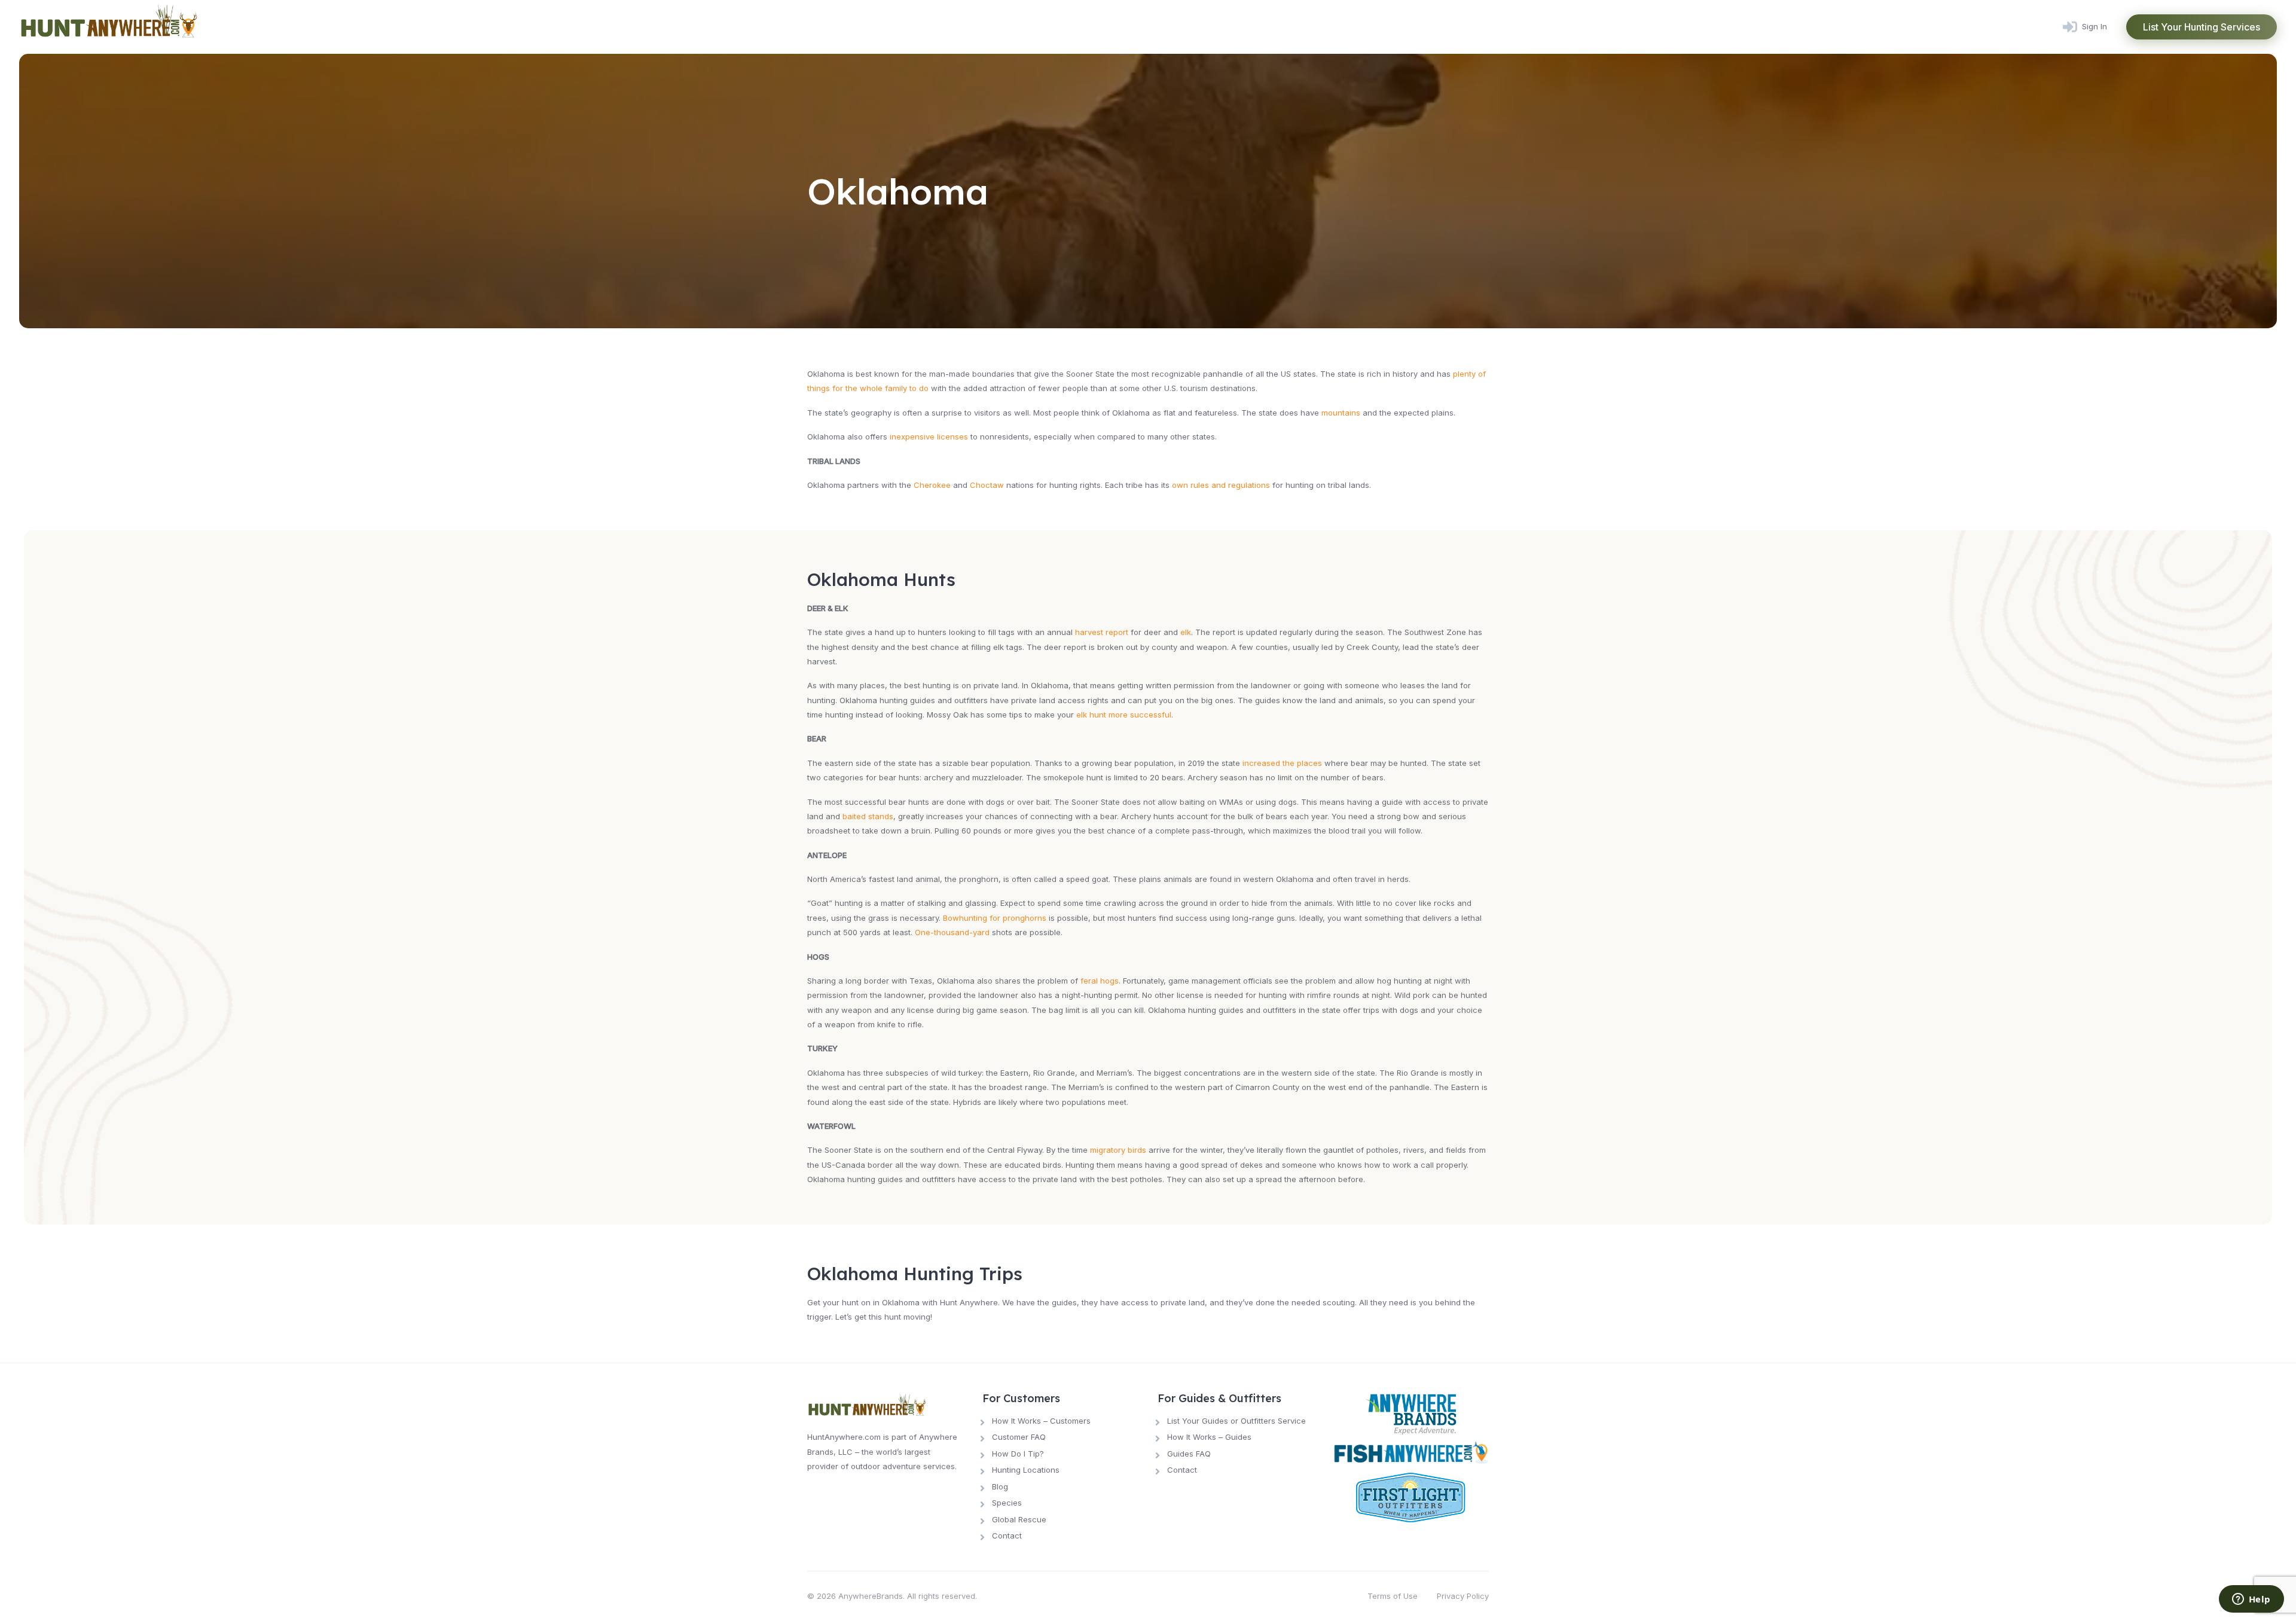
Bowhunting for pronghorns (995, 918)
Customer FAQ (1019, 1437)
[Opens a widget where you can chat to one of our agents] (2251, 1600)
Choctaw (987, 485)
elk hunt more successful (1124, 715)
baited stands (868, 816)
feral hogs (1100, 981)
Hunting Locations (1026, 1470)
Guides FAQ (1189, 1454)
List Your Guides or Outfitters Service (1236, 1421)
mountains (1341, 413)
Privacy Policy (1463, 1596)
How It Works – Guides (1209, 1437)
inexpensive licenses (929, 436)
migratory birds (1118, 1150)
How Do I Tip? (1018, 1454)
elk (1186, 632)
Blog (1000, 1486)
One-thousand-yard (952, 932)
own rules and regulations (1221, 485)
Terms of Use (1393, 1596)
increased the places (1282, 763)
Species (1007, 1503)
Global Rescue (1019, 1519)
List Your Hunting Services (2202, 27)
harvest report (1102, 632)
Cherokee (932, 485)
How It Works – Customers (1041, 1421)
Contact (1007, 1535)
